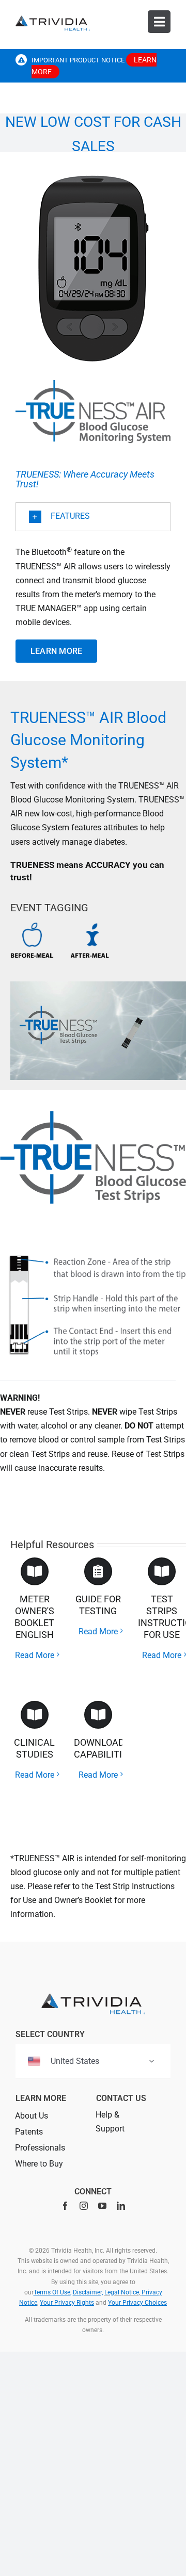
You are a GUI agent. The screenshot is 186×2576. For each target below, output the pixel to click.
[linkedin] (121, 2206)
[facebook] (65, 2206)
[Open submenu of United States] (151, 2061)
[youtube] (102, 2206)
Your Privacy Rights (67, 2303)
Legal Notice (122, 2292)
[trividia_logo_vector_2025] (53, 19)
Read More (35, 1655)
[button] (93, 517)
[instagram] (84, 2206)
